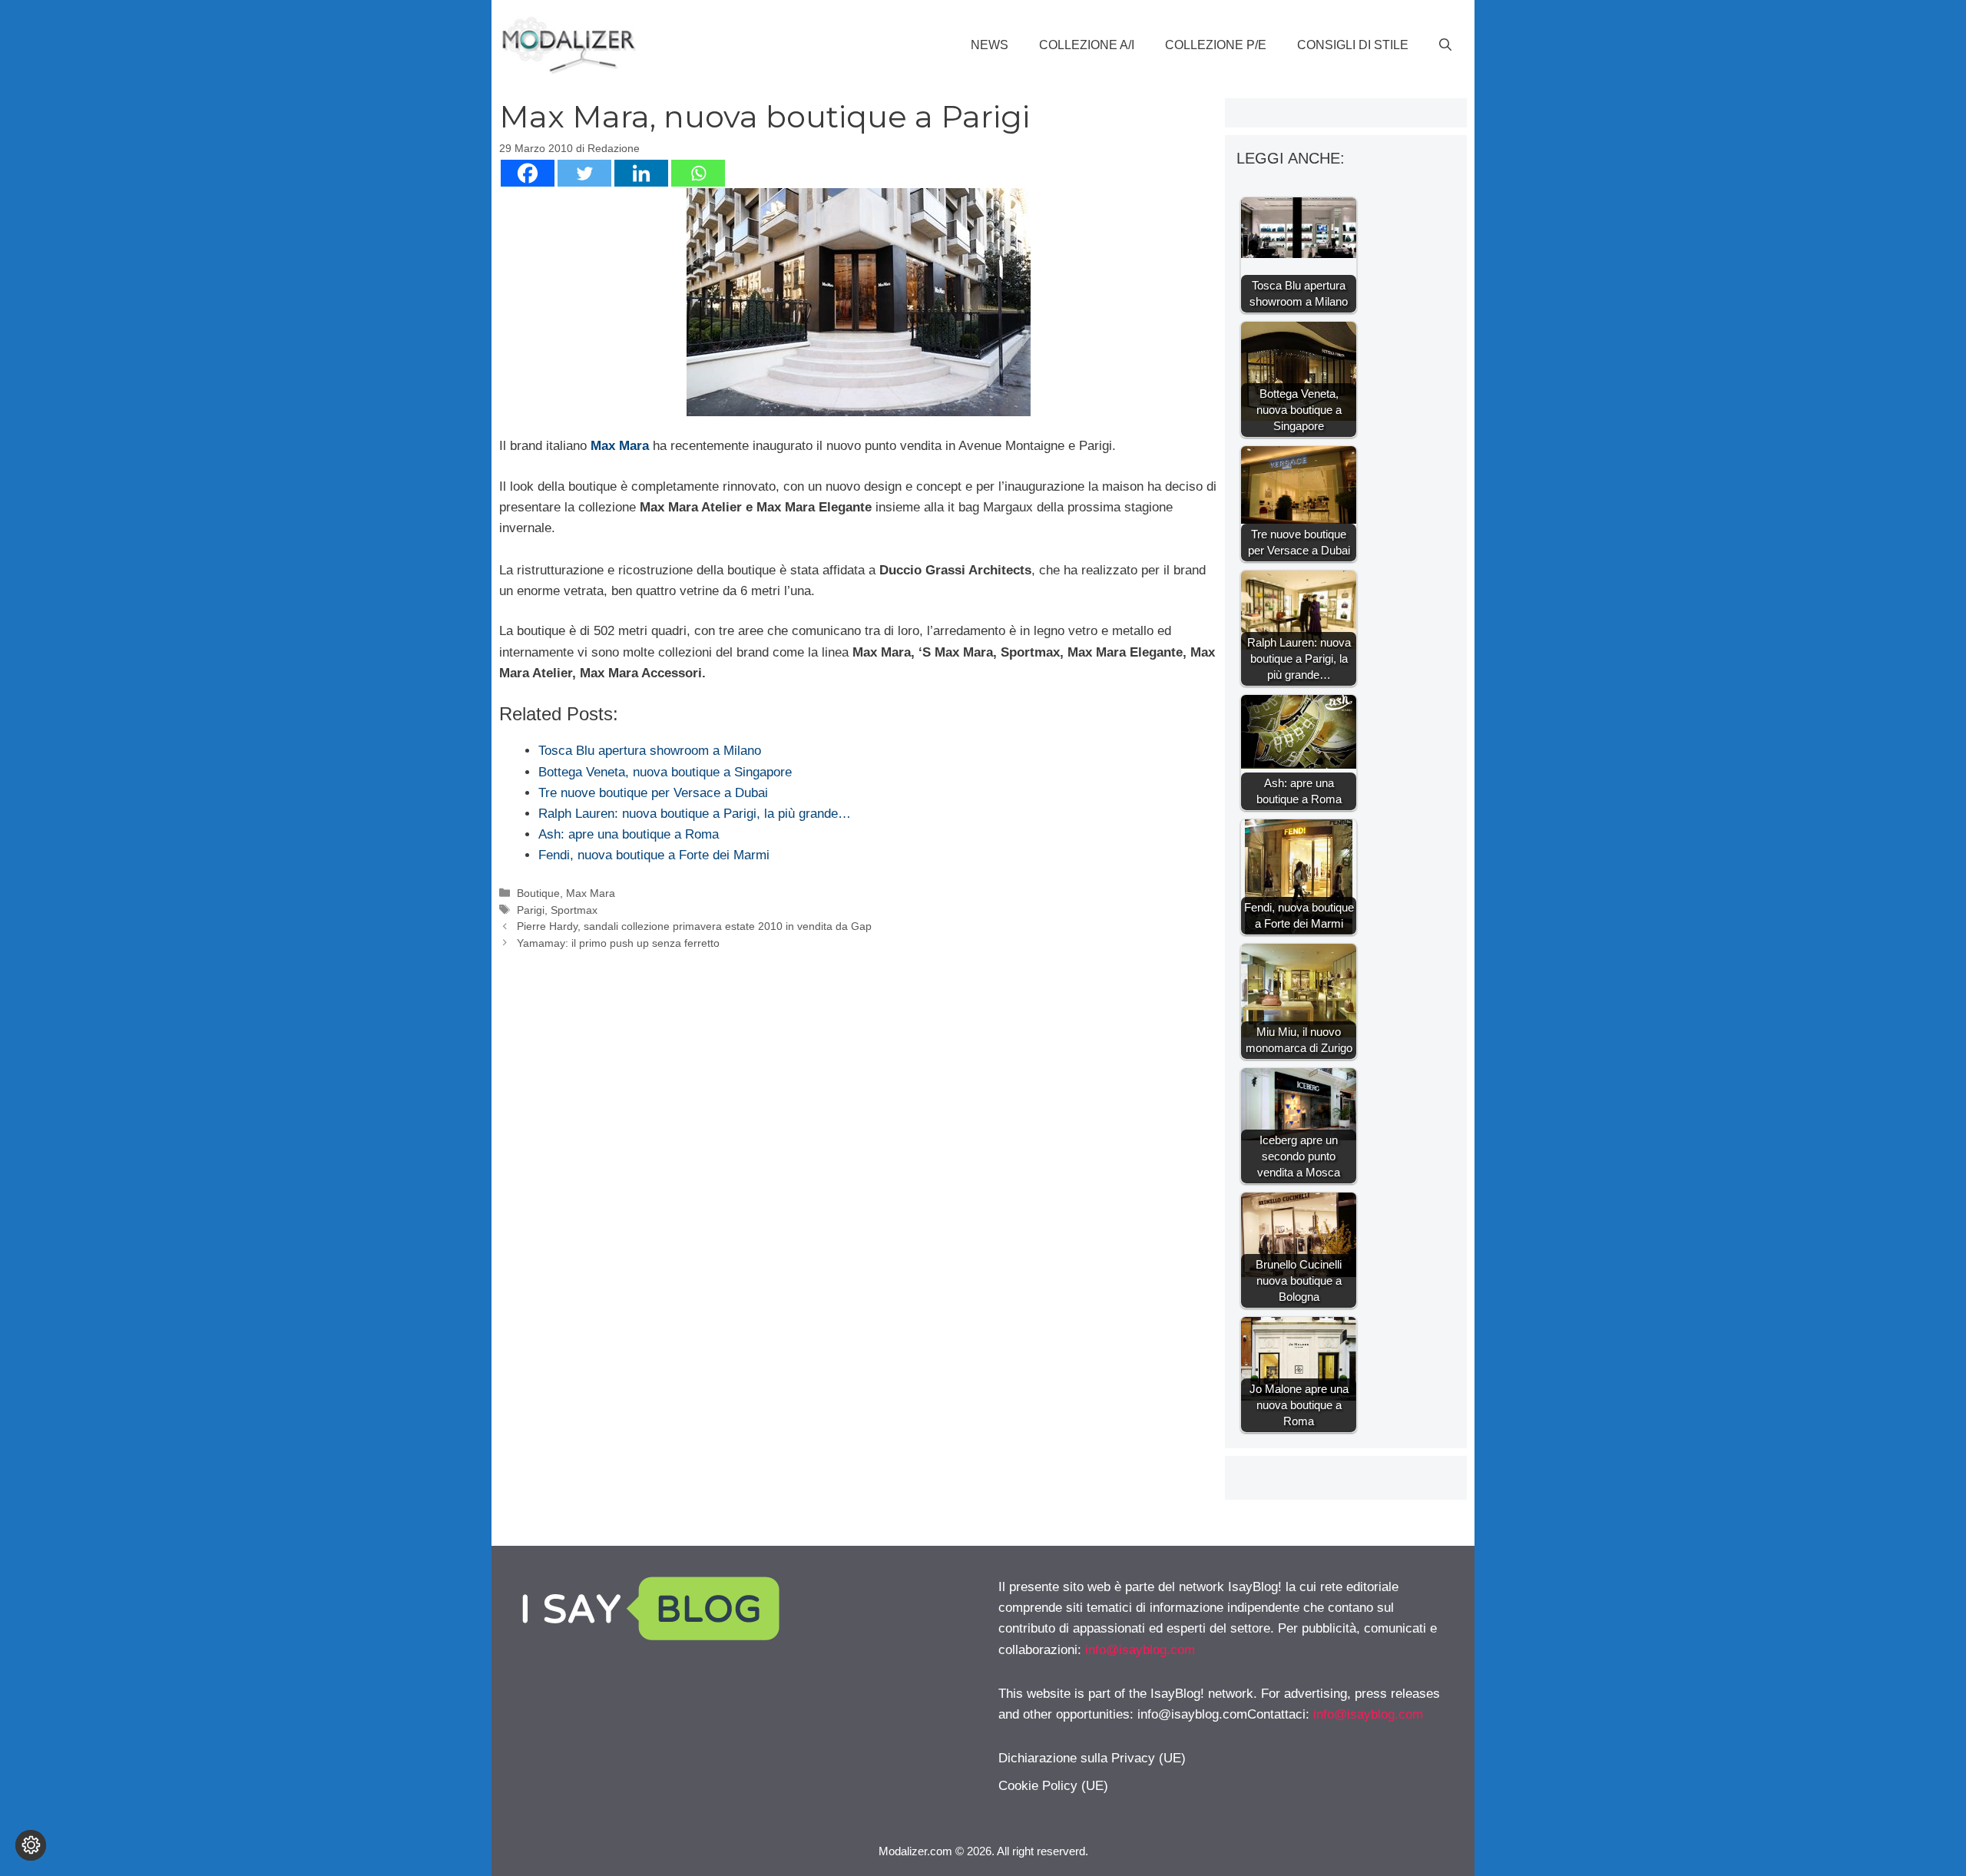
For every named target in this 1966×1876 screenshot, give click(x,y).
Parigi (531, 910)
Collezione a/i (1087, 45)
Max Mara (620, 446)
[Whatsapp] (698, 173)
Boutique (538, 893)
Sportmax (574, 910)
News (990, 45)
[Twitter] (584, 173)
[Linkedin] (641, 173)
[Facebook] (528, 173)
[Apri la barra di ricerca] (1445, 45)
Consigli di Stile (1353, 45)
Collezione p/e (1216, 45)
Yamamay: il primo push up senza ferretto (618, 943)
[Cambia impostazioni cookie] (31, 1845)
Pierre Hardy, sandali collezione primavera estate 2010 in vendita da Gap (694, 926)
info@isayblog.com (1140, 1650)
